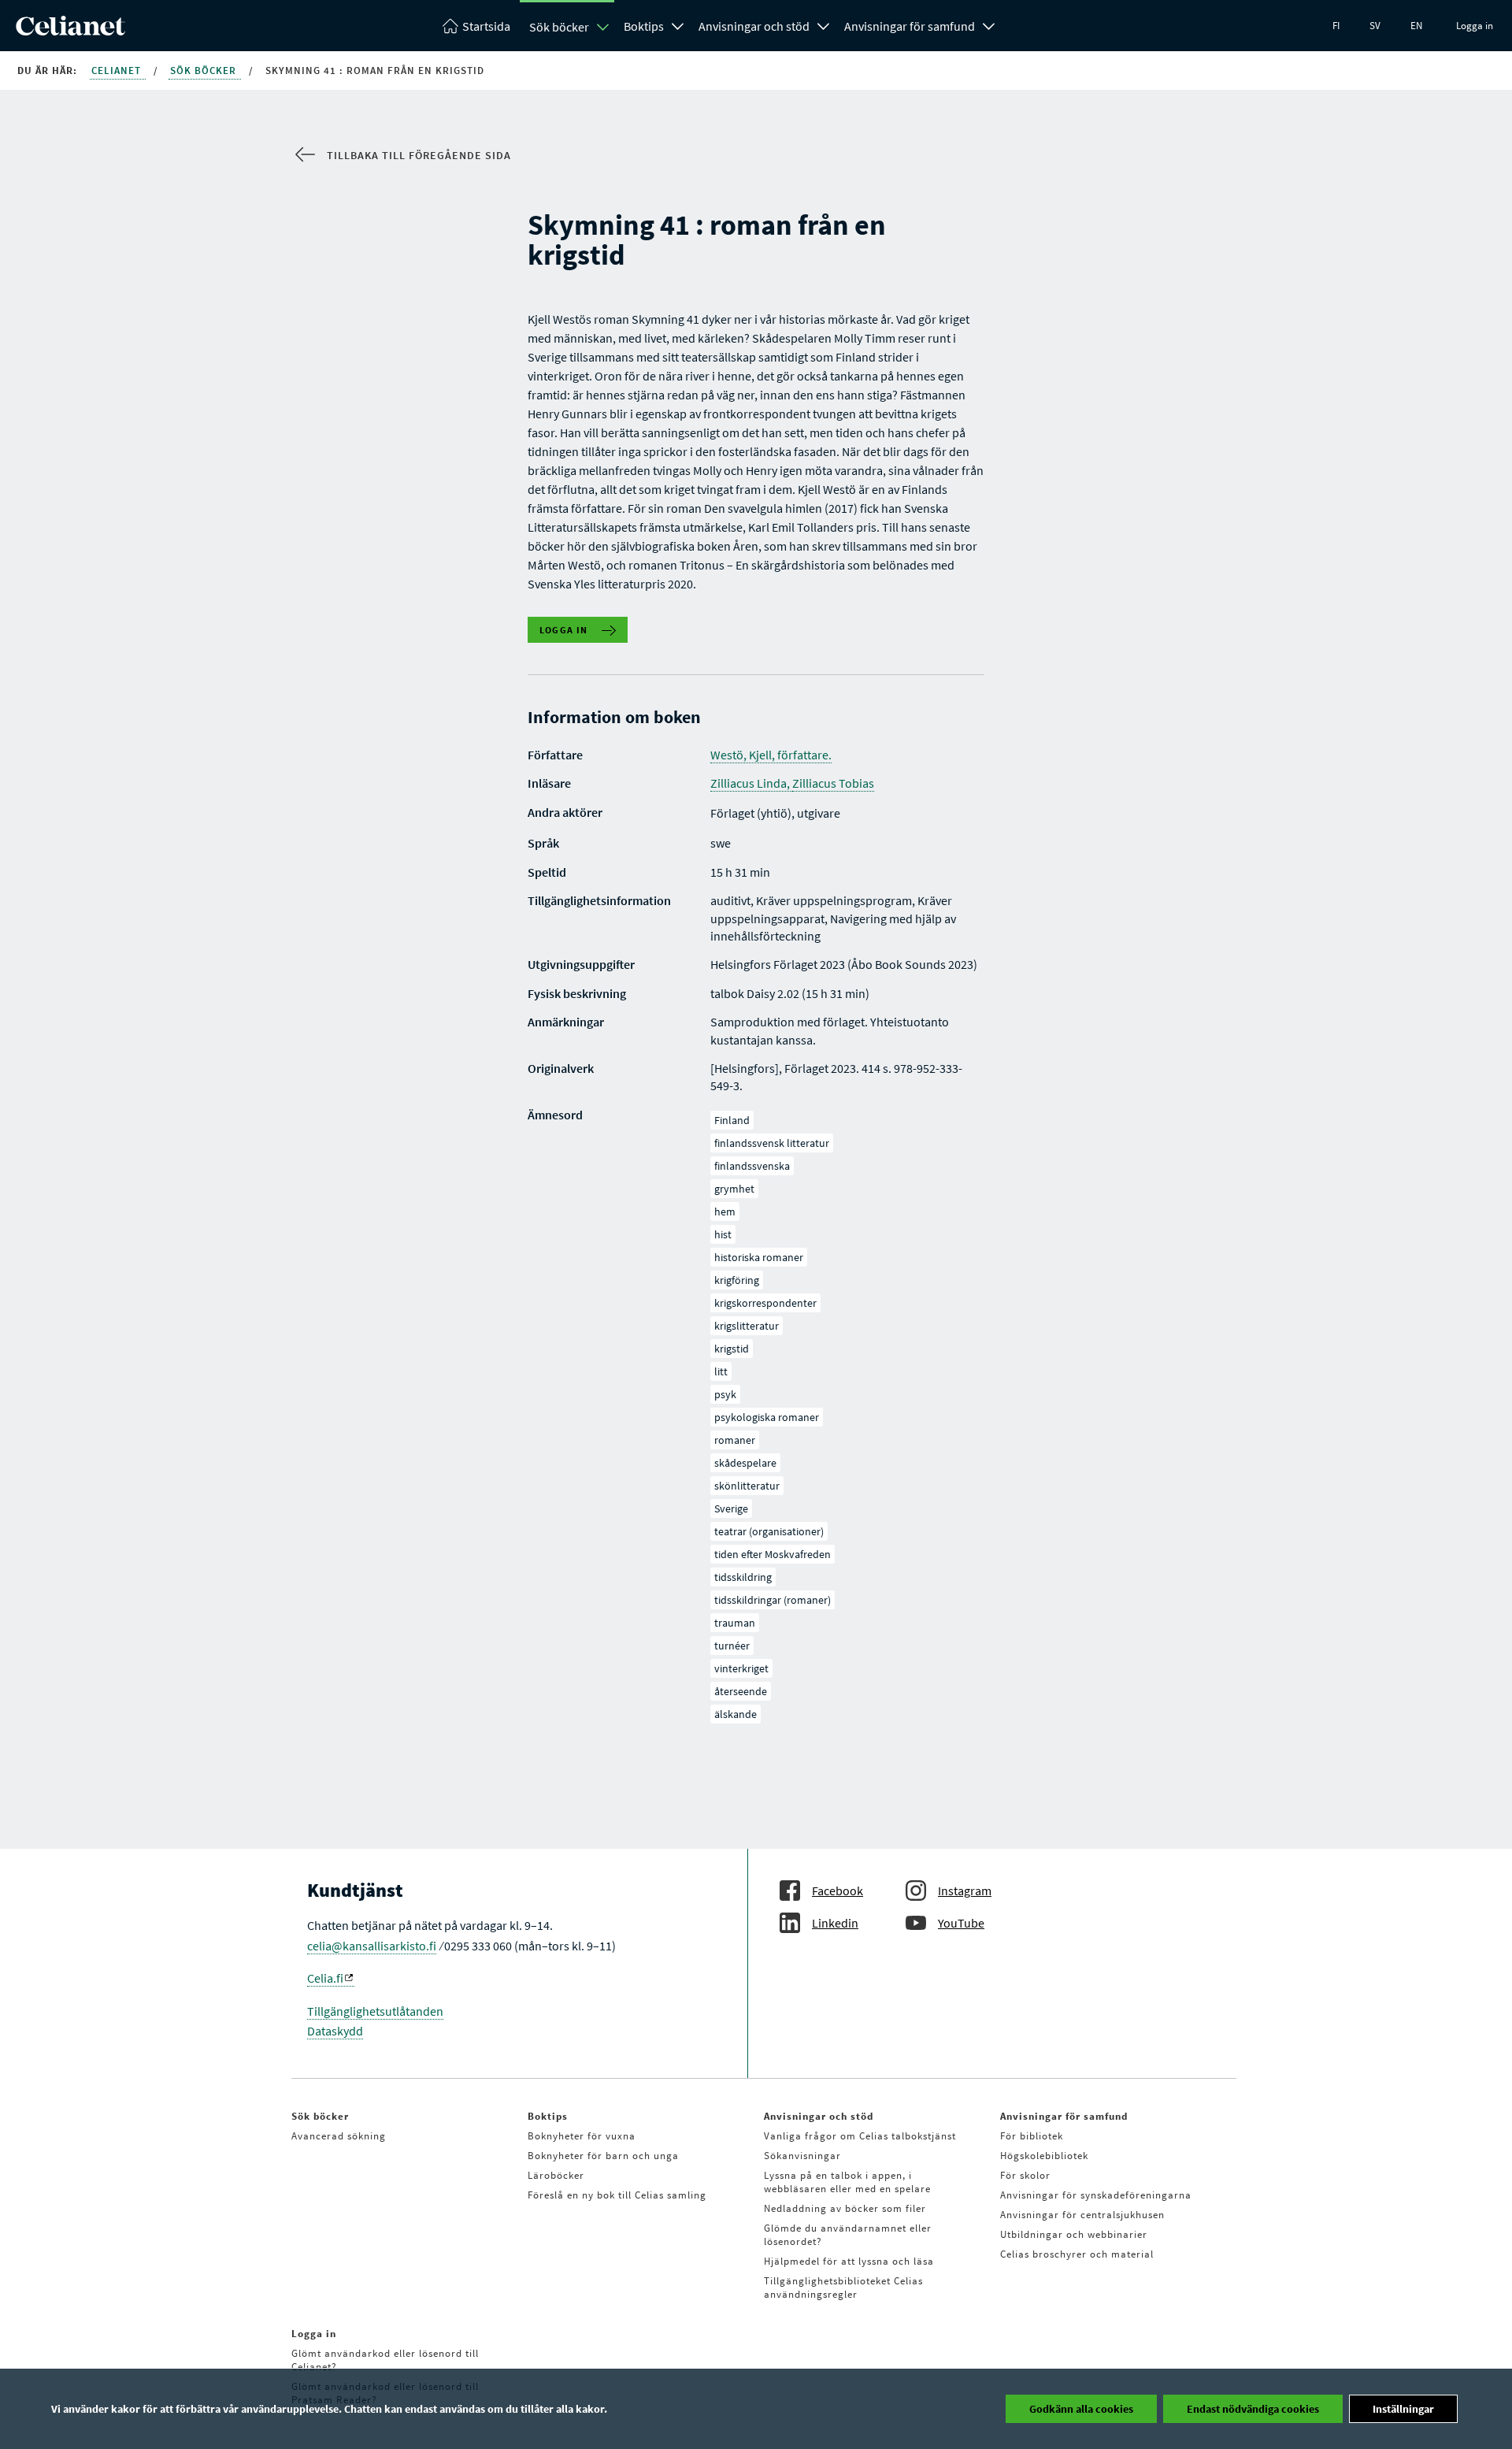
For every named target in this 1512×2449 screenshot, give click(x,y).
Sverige (731, 1508)
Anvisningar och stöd (754, 26)
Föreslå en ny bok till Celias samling (617, 2195)
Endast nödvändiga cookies (1253, 2409)
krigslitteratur (747, 1326)
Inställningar (1403, 2409)
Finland (732, 1120)
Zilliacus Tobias (833, 783)
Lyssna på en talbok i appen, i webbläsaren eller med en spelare (847, 2182)
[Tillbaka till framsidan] (70, 31)
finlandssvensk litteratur (772, 1143)
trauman (735, 1623)
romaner (735, 1440)
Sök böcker (559, 27)
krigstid (732, 1349)
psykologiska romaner (767, 1417)
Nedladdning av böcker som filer (845, 2208)
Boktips (644, 26)
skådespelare (745, 1463)
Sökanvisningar (802, 2156)
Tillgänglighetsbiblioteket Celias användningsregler (843, 2288)
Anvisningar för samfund (910, 26)
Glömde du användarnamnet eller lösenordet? (848, 2235)
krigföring (737, 1280)
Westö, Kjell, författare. (771, 755)
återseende (741, 1691)
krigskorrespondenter (765, 1303)
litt (721, 1371)
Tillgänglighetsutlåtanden (375, 2011)
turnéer (732, 1646)
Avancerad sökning (339, 2136)
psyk (725, 1394)
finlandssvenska (752, 1166)
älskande (736, 1714)
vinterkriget (741, 1668)
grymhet (734, 1189)
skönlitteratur (747, 1486)
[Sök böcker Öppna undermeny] (603, 27)
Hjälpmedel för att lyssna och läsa (849, 2261)
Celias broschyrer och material (1077, 2254)
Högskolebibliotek (1044, 2156)
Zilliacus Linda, (751, 783)
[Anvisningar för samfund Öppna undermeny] (989, 24)
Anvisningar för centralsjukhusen (1082, 2215)
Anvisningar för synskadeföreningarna (1096, 2195)
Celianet (118, 71)
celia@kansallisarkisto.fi (372, 1946)
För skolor (1025, 2175)
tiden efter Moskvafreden (773, 1554)
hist (723, 1234)
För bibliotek (1032, 2136)
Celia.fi (325, 1978)
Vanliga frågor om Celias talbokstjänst (860, 2136)
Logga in (1475, 26)
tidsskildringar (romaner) (773, 1600)
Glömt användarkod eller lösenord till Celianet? (385, 2360)
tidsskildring (743, 1577)
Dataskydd (335, 2031)
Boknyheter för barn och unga (603, 2156)
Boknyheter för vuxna (582, 2136)
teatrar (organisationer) (769, 1531)
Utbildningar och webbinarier (1074, 2234)
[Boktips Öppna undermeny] (678, 24)
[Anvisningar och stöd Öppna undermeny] (824, 24)
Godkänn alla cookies (1081, 2409)
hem (725, 1212)
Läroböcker (556, 2175)
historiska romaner (759, 1257)
